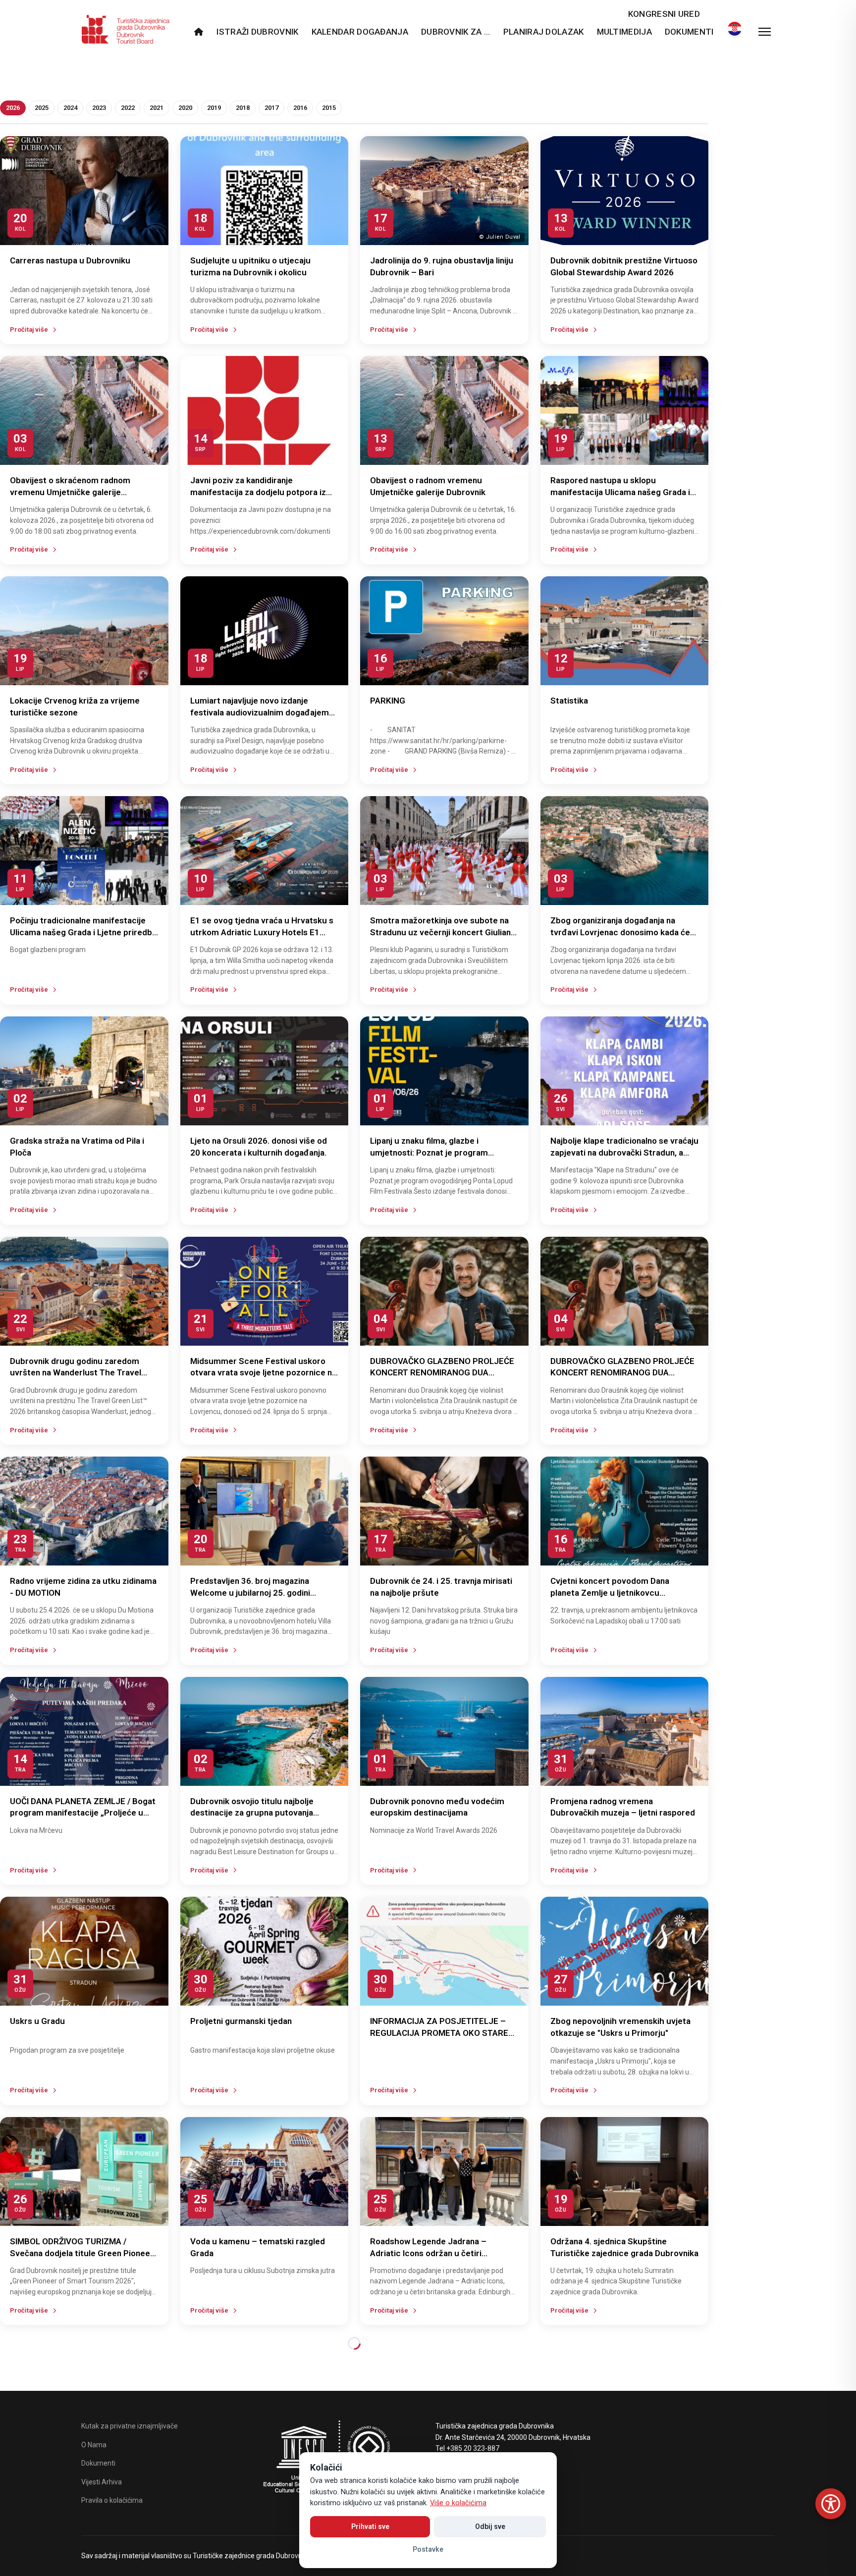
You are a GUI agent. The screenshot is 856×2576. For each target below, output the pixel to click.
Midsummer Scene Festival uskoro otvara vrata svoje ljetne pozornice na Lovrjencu (263, 1373)
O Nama (94, 2445)
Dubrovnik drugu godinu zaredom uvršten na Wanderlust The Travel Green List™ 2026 (76, 1373)
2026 (13, 108)
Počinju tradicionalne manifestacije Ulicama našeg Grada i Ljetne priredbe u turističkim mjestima (83, 932)
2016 (300, 108)
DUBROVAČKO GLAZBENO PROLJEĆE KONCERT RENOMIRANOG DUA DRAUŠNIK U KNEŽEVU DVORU (442, 1373)
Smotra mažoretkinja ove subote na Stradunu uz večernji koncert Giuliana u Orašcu (443, 932)
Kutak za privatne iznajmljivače (130, 2426)
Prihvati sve (370, 2526)
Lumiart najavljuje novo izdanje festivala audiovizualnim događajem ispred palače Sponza (260, 712)
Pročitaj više (29, 329)
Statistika (569, 701)
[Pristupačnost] (831, 2504)
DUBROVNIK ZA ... (456, 32)
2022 (128, 108)
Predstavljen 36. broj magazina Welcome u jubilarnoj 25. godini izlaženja (250, 1593)
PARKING (388, 701)
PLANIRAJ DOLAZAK (544, 32)
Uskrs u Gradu (37, 2021)
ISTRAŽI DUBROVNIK (257, 32)
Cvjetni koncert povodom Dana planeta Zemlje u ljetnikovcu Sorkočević (610, 1593)
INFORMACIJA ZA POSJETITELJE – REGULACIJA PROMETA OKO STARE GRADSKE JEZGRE (439, 2033)
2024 (70, 108)
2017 (271, 108)
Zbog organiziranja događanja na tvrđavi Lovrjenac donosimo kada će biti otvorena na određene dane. (620, 932)
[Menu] (765, 32)
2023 (99, 108)
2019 (214, 108)
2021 (157, 108)
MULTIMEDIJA (624, 32)
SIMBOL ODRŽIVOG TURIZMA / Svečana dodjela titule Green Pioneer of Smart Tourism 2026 (82, 2253)
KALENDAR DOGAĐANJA (360, 32)
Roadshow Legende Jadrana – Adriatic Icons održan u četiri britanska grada (428, 2253)
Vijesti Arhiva (102, 2482)
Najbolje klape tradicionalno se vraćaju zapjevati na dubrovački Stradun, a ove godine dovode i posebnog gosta (624, 1153)
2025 (42, 108)
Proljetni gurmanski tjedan (241, 2021)
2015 (329, 108)
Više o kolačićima (458, 2503)
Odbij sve (490, 2526)
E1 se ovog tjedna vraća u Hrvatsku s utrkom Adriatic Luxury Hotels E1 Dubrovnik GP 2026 (262, 932)
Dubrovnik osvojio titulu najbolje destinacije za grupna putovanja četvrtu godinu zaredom (252, 1813)
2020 (185, 108)
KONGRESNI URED (664, 14)
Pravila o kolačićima (112, 2500)
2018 (243, 108)
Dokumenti (689, 32)
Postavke (428, 2549)
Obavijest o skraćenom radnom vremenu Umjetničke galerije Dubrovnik (70, 492)
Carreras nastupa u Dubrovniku (70, 260)
